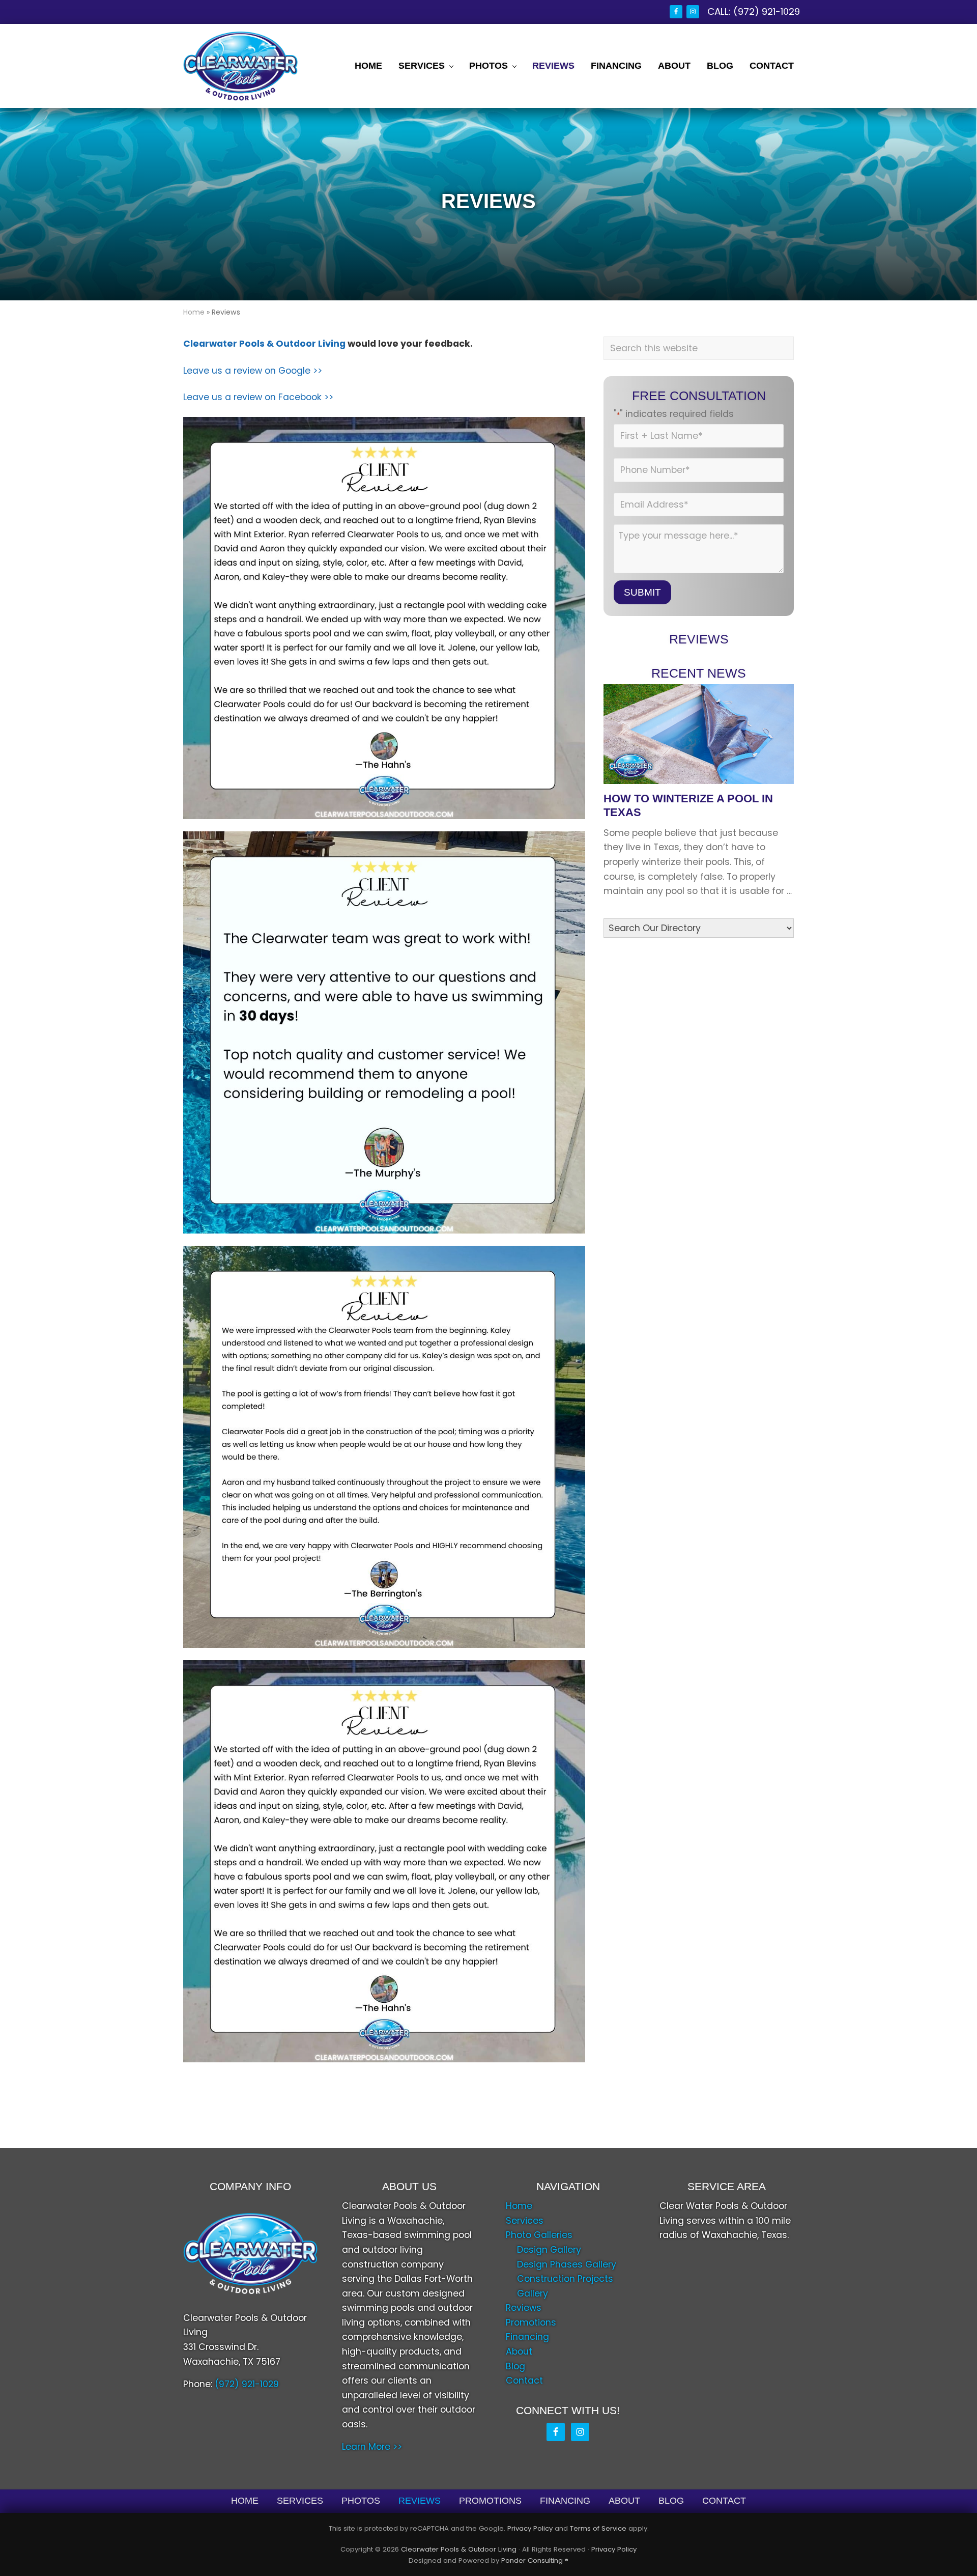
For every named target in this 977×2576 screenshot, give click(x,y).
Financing (527, 2337)
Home (194, 312)
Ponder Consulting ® (535, 2560)
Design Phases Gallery (567, 2264)
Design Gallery (549, 2250)
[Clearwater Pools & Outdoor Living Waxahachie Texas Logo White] (250, 2253)
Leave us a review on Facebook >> (258, 397)
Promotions (531, 2322)
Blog (515, 2366)
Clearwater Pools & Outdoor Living (264, 344)
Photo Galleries (539, 2235)
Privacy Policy (530, 2528)
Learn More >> (372, 2447)
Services (525, 2221)
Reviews (524, 2308)
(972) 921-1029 (767, 11)
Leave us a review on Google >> (253, 371)
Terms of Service (598, 2528)
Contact (524, 2381)
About (519, 2351)
